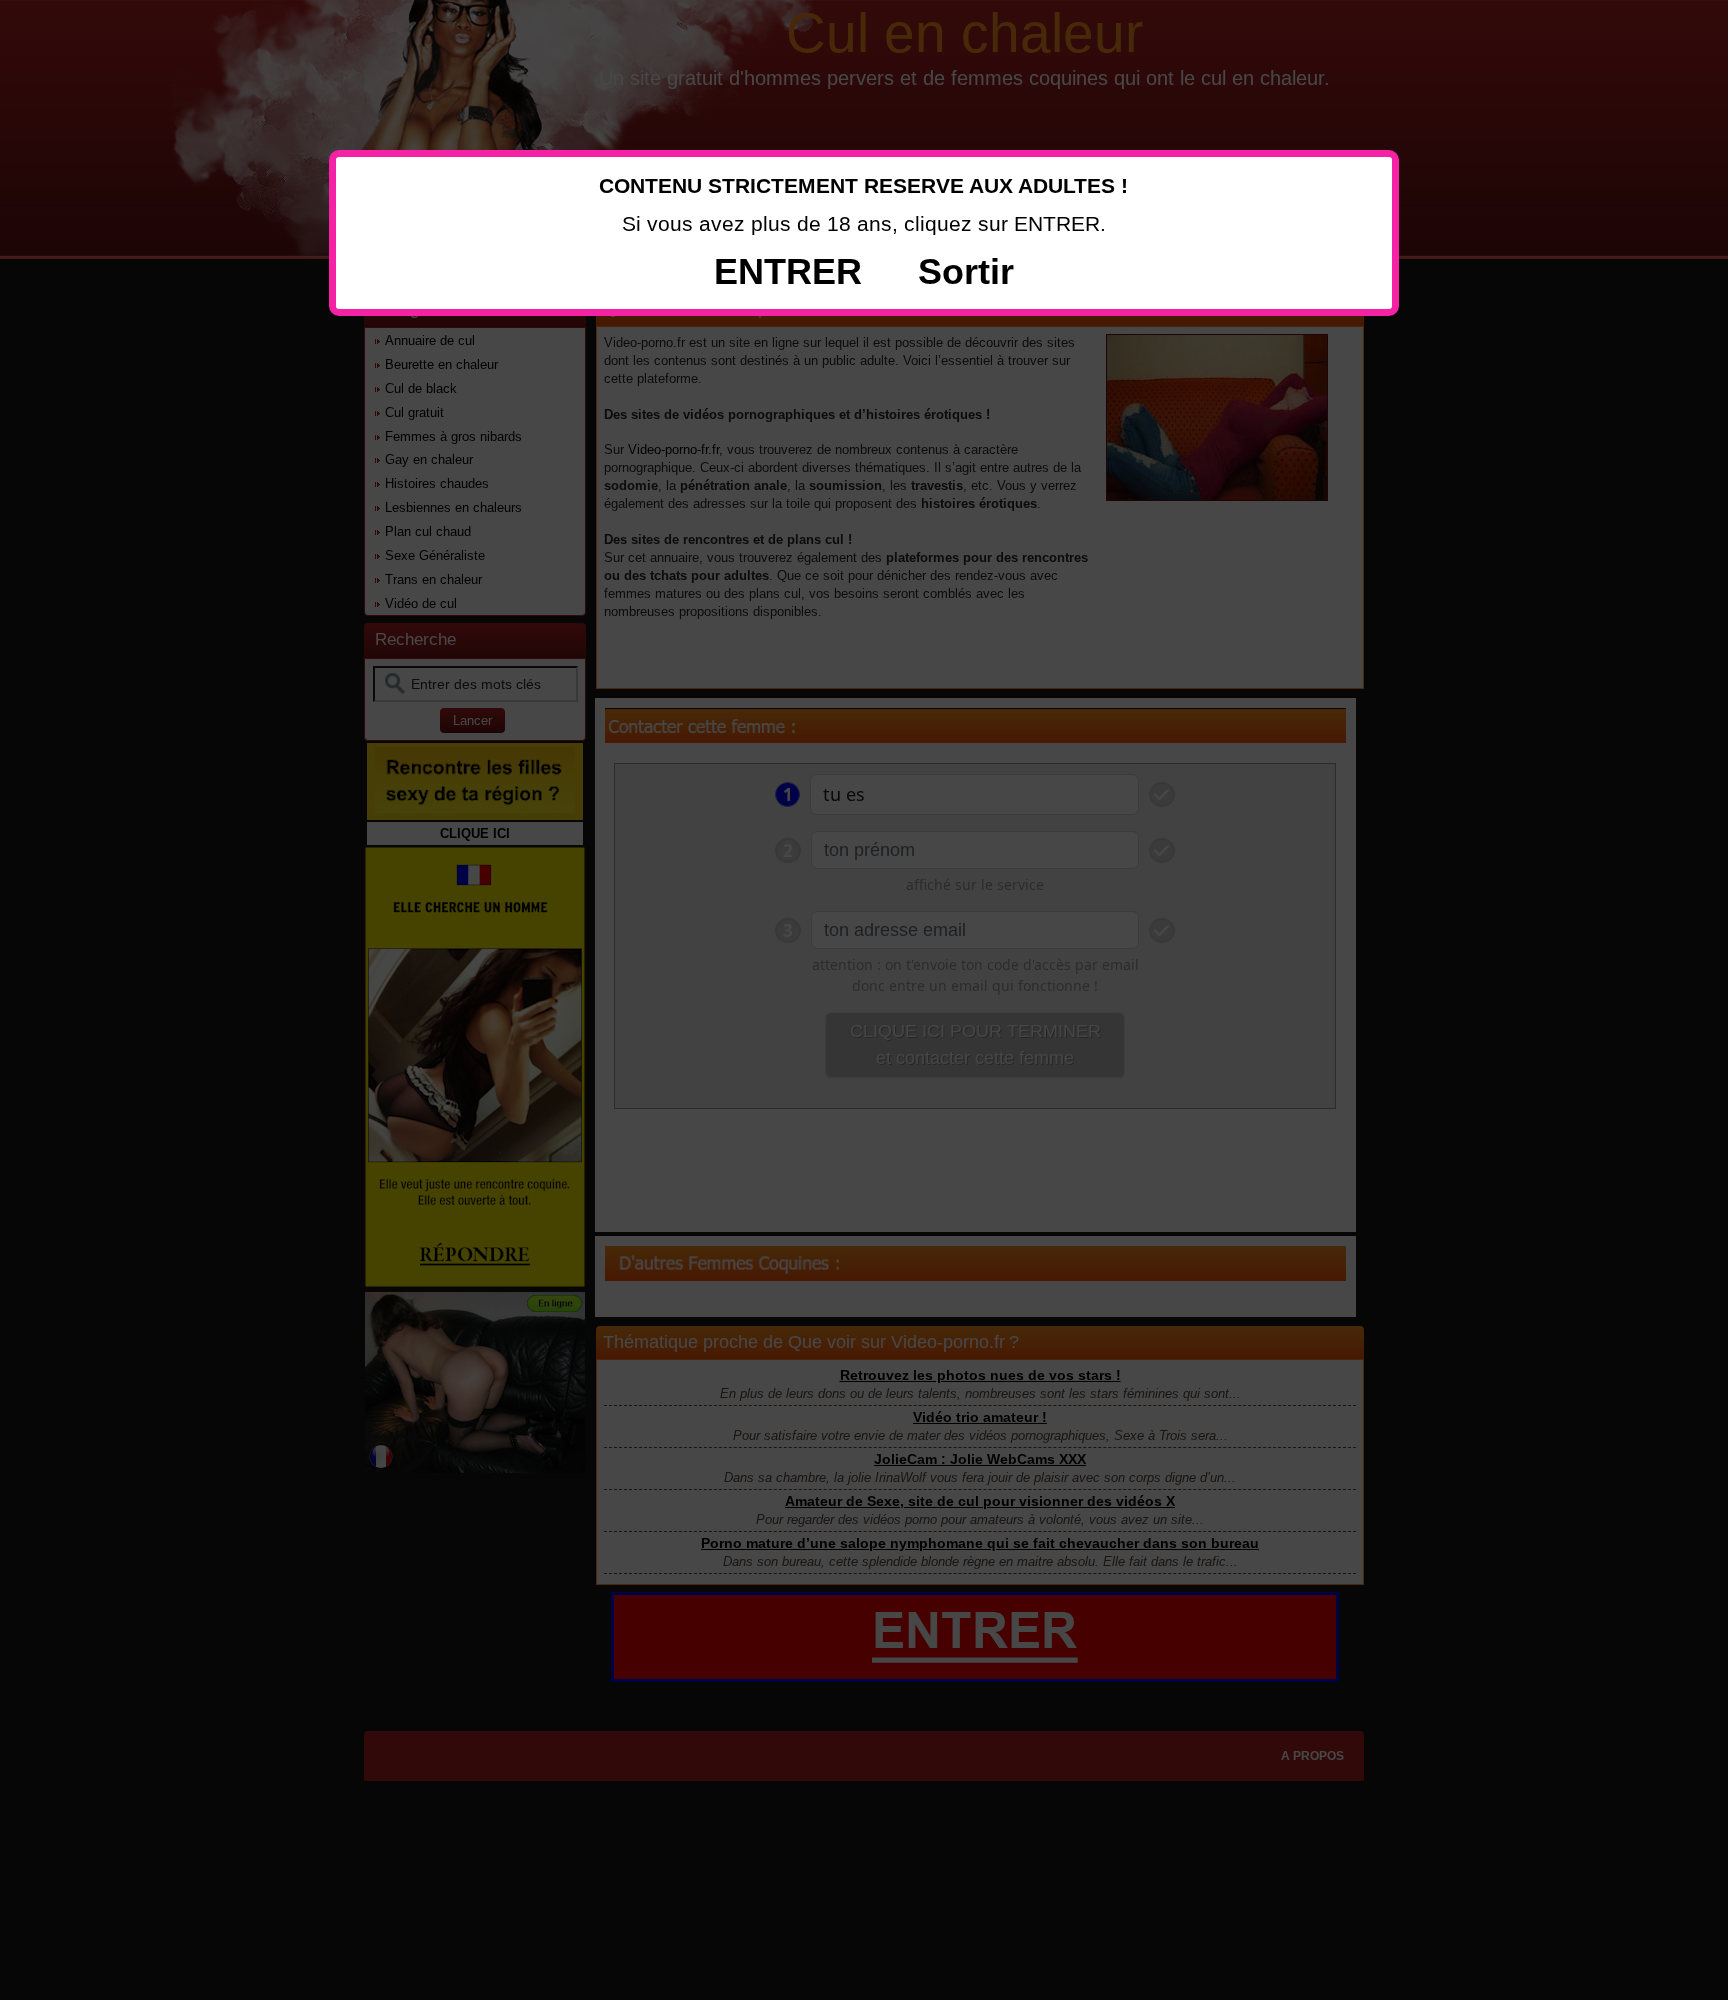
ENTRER (788, 271)
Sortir (966, 271)
